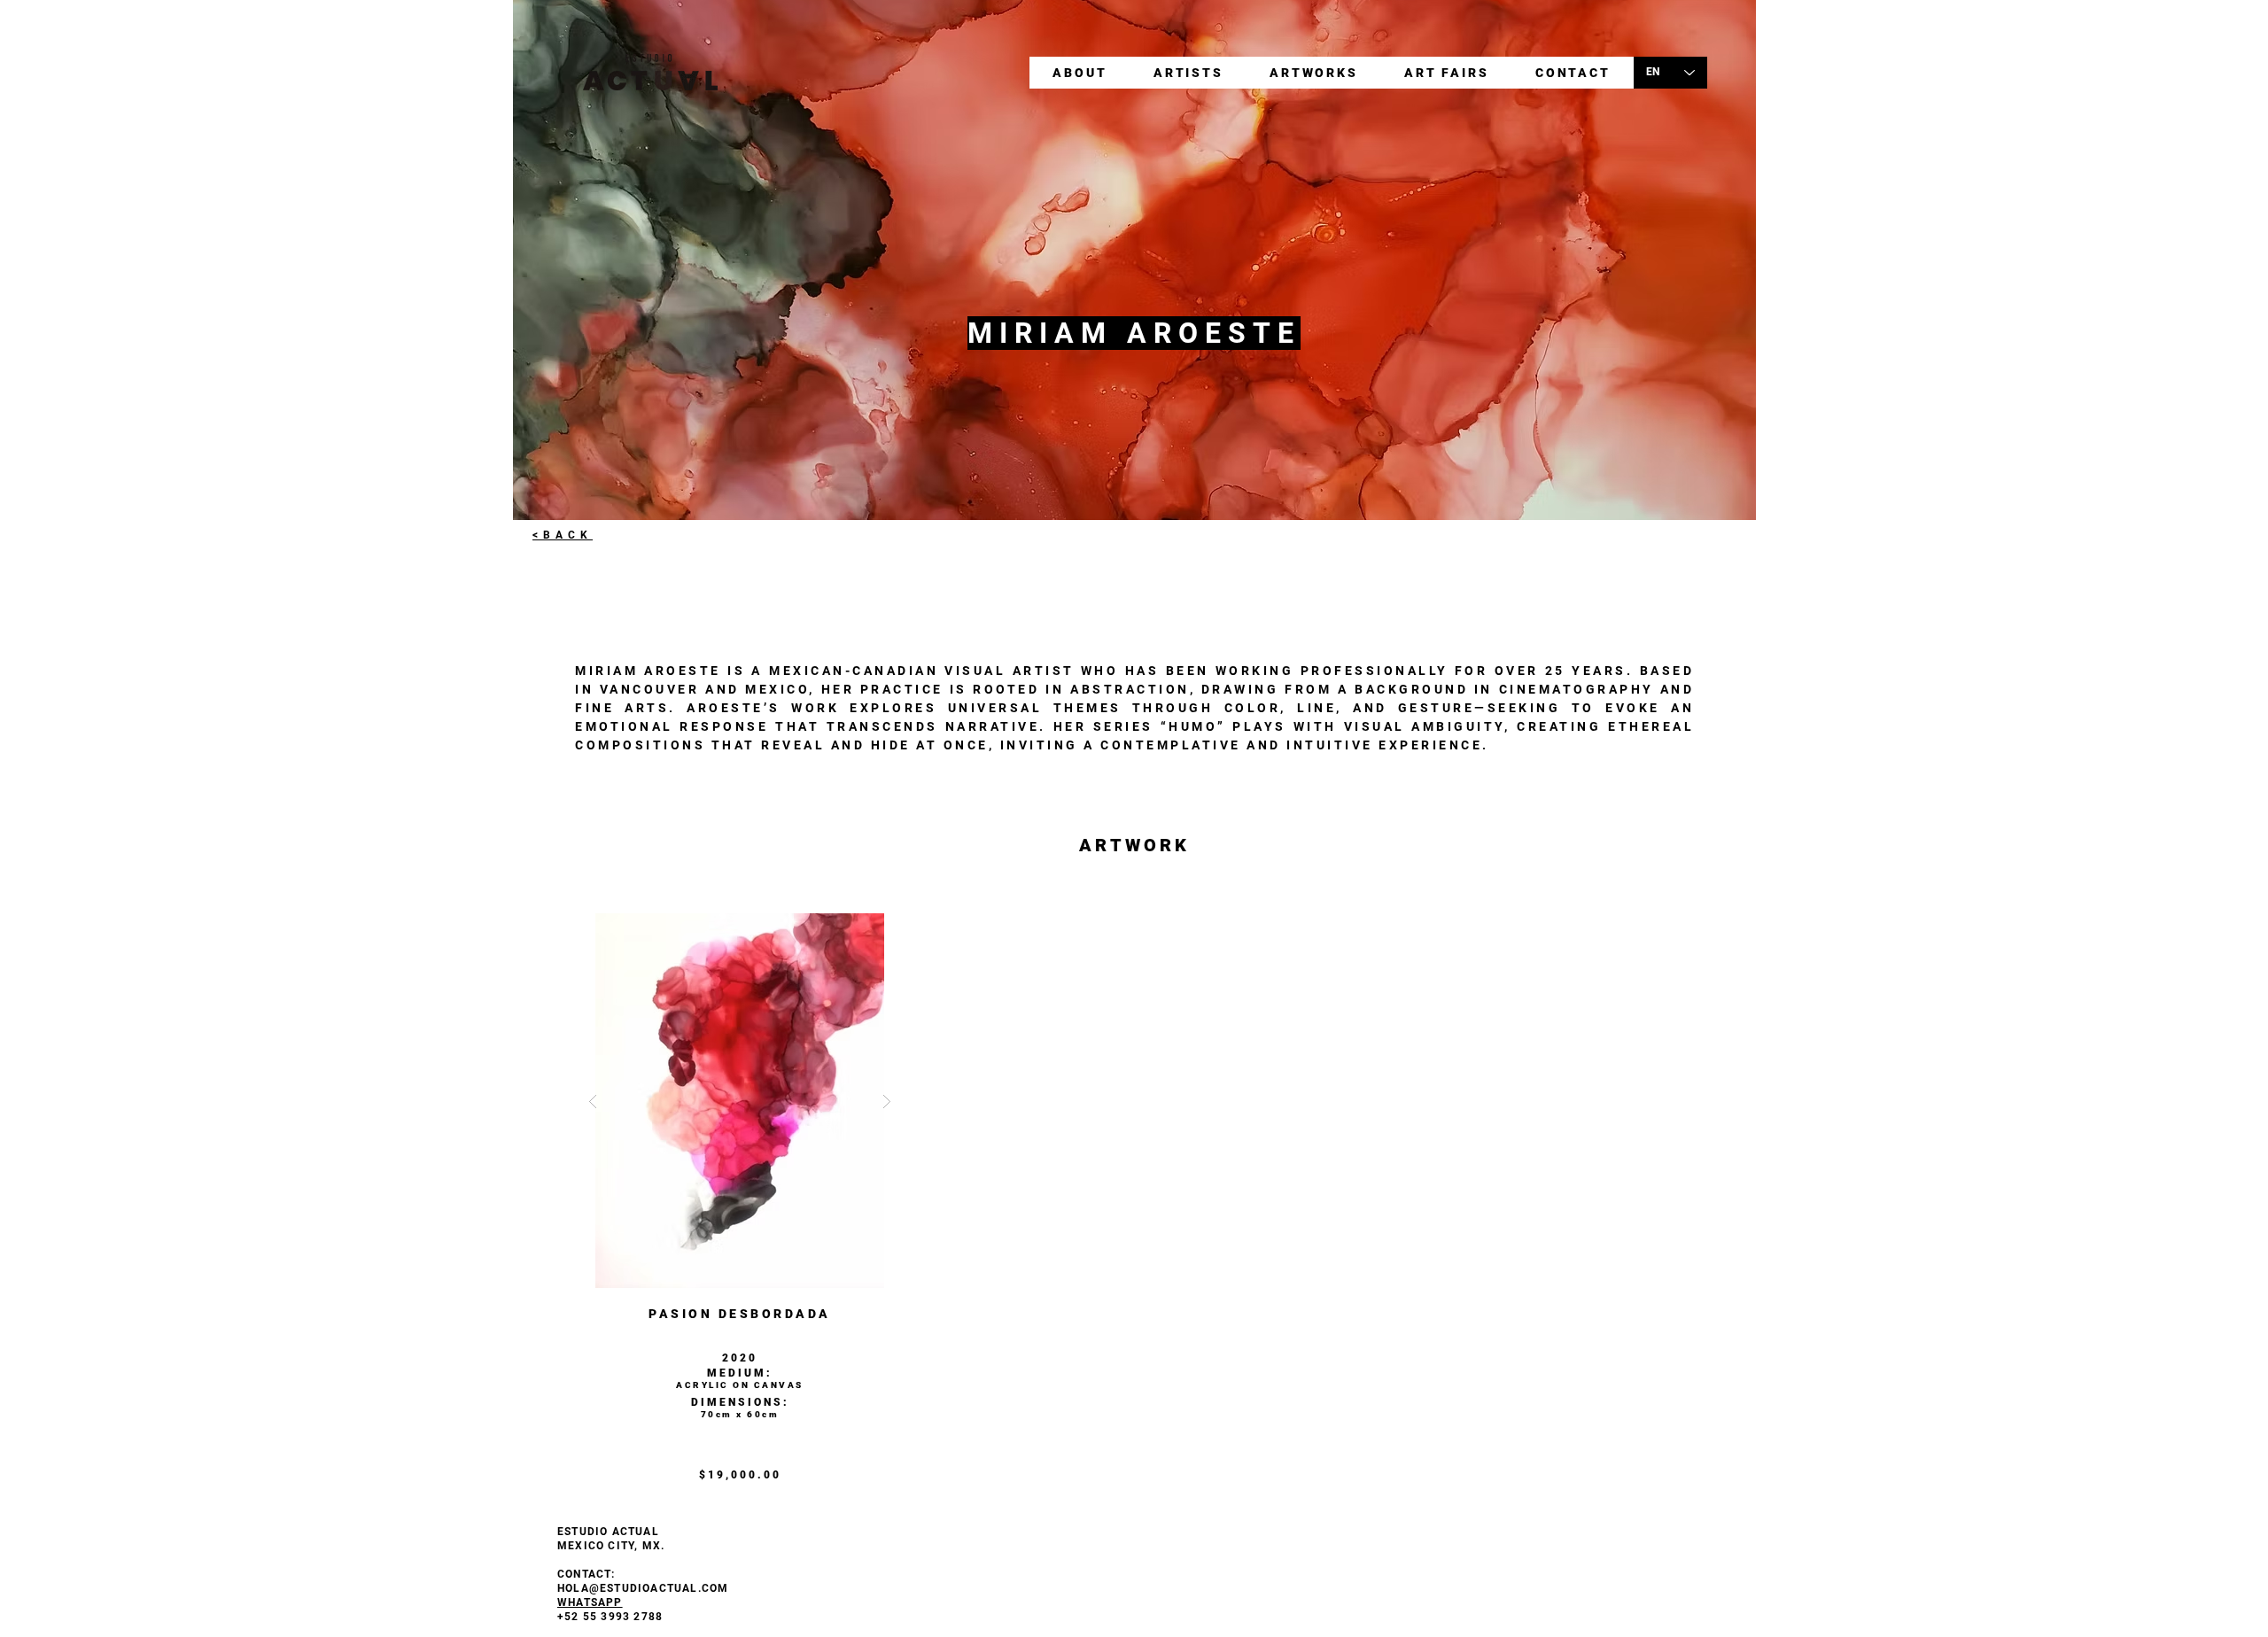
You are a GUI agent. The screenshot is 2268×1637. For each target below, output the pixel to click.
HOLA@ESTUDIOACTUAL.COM (643, 1588)
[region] (740, 1212)
